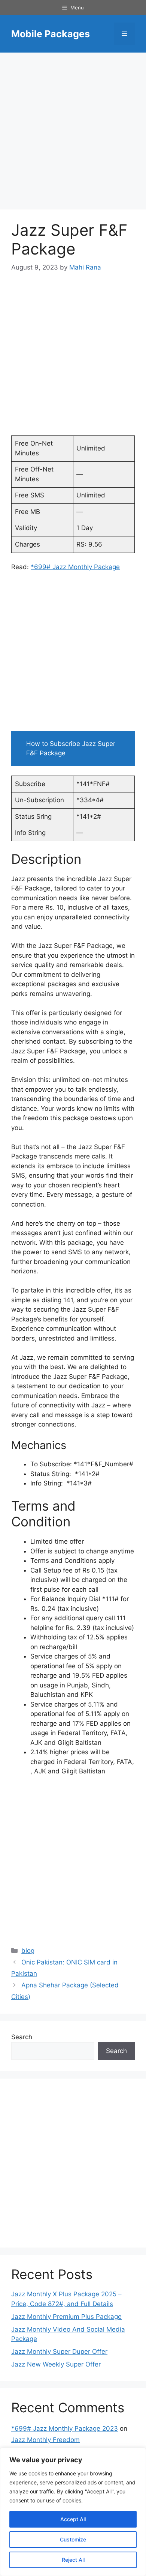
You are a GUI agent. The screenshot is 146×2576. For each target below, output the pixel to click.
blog (28, 1951)
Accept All (73, 2519)
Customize (73, 2539)
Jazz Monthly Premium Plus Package (66, 2317)
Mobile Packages (51, 34)
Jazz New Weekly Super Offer (56, 2364)
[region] (73, 2512)
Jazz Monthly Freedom (45, 2440)
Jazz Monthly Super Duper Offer (59, 2352)
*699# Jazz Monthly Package (75, 567)
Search (22, 2037)
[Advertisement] (73, 133)
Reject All (73, 2560)
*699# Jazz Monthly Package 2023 (65, 2428)
